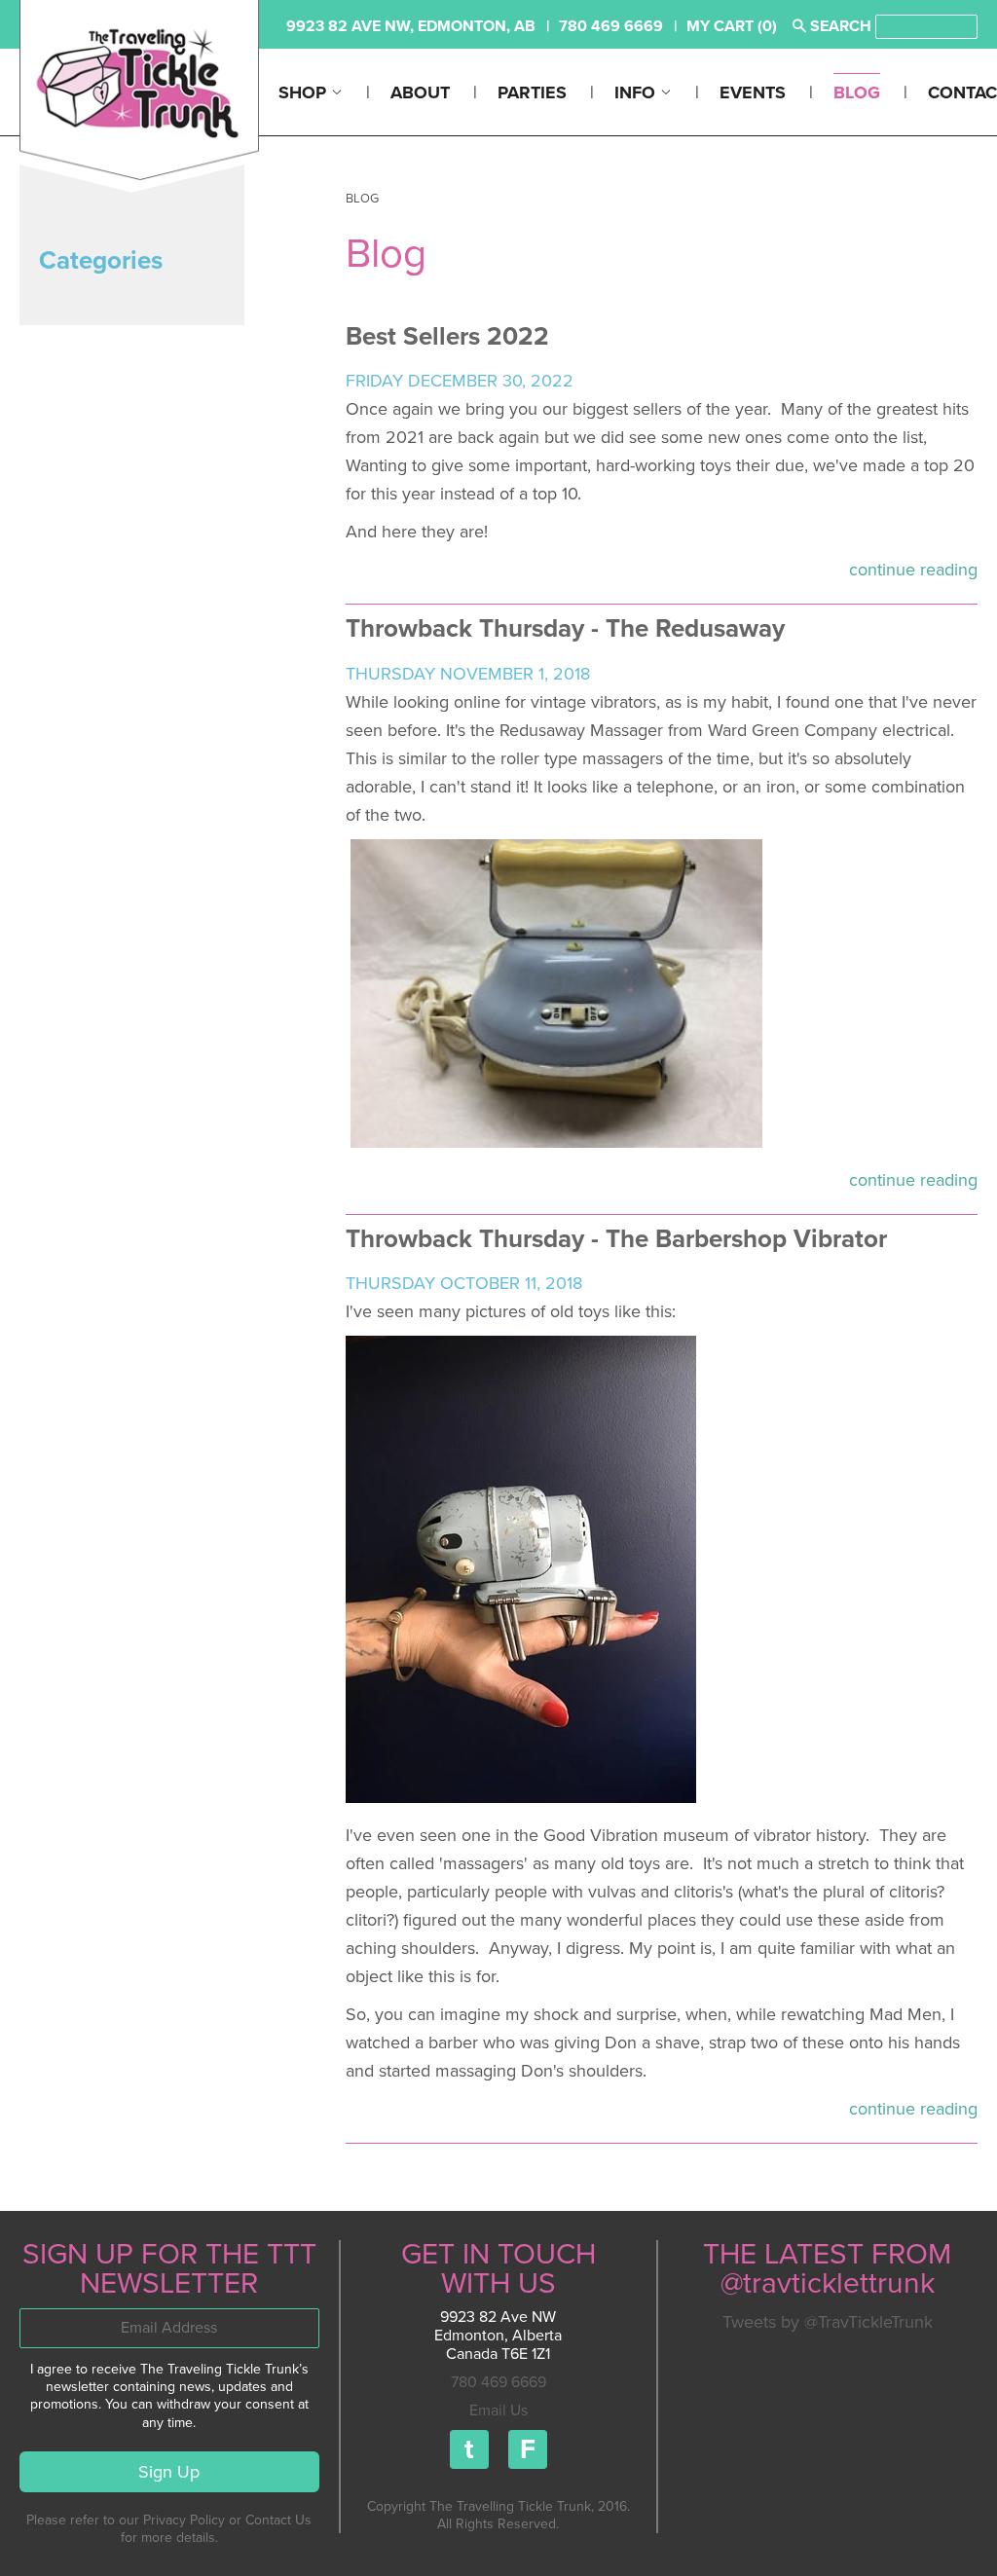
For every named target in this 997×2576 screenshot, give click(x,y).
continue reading (913, 570)
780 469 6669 (498, 2382)
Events (753, 92)
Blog (857, 92)
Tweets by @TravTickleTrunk (828, 2322)
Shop (305, 92)
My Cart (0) (732, 26)
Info (637, 92)
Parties (532, 92)
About (420, 92)
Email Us (498, 2410)
